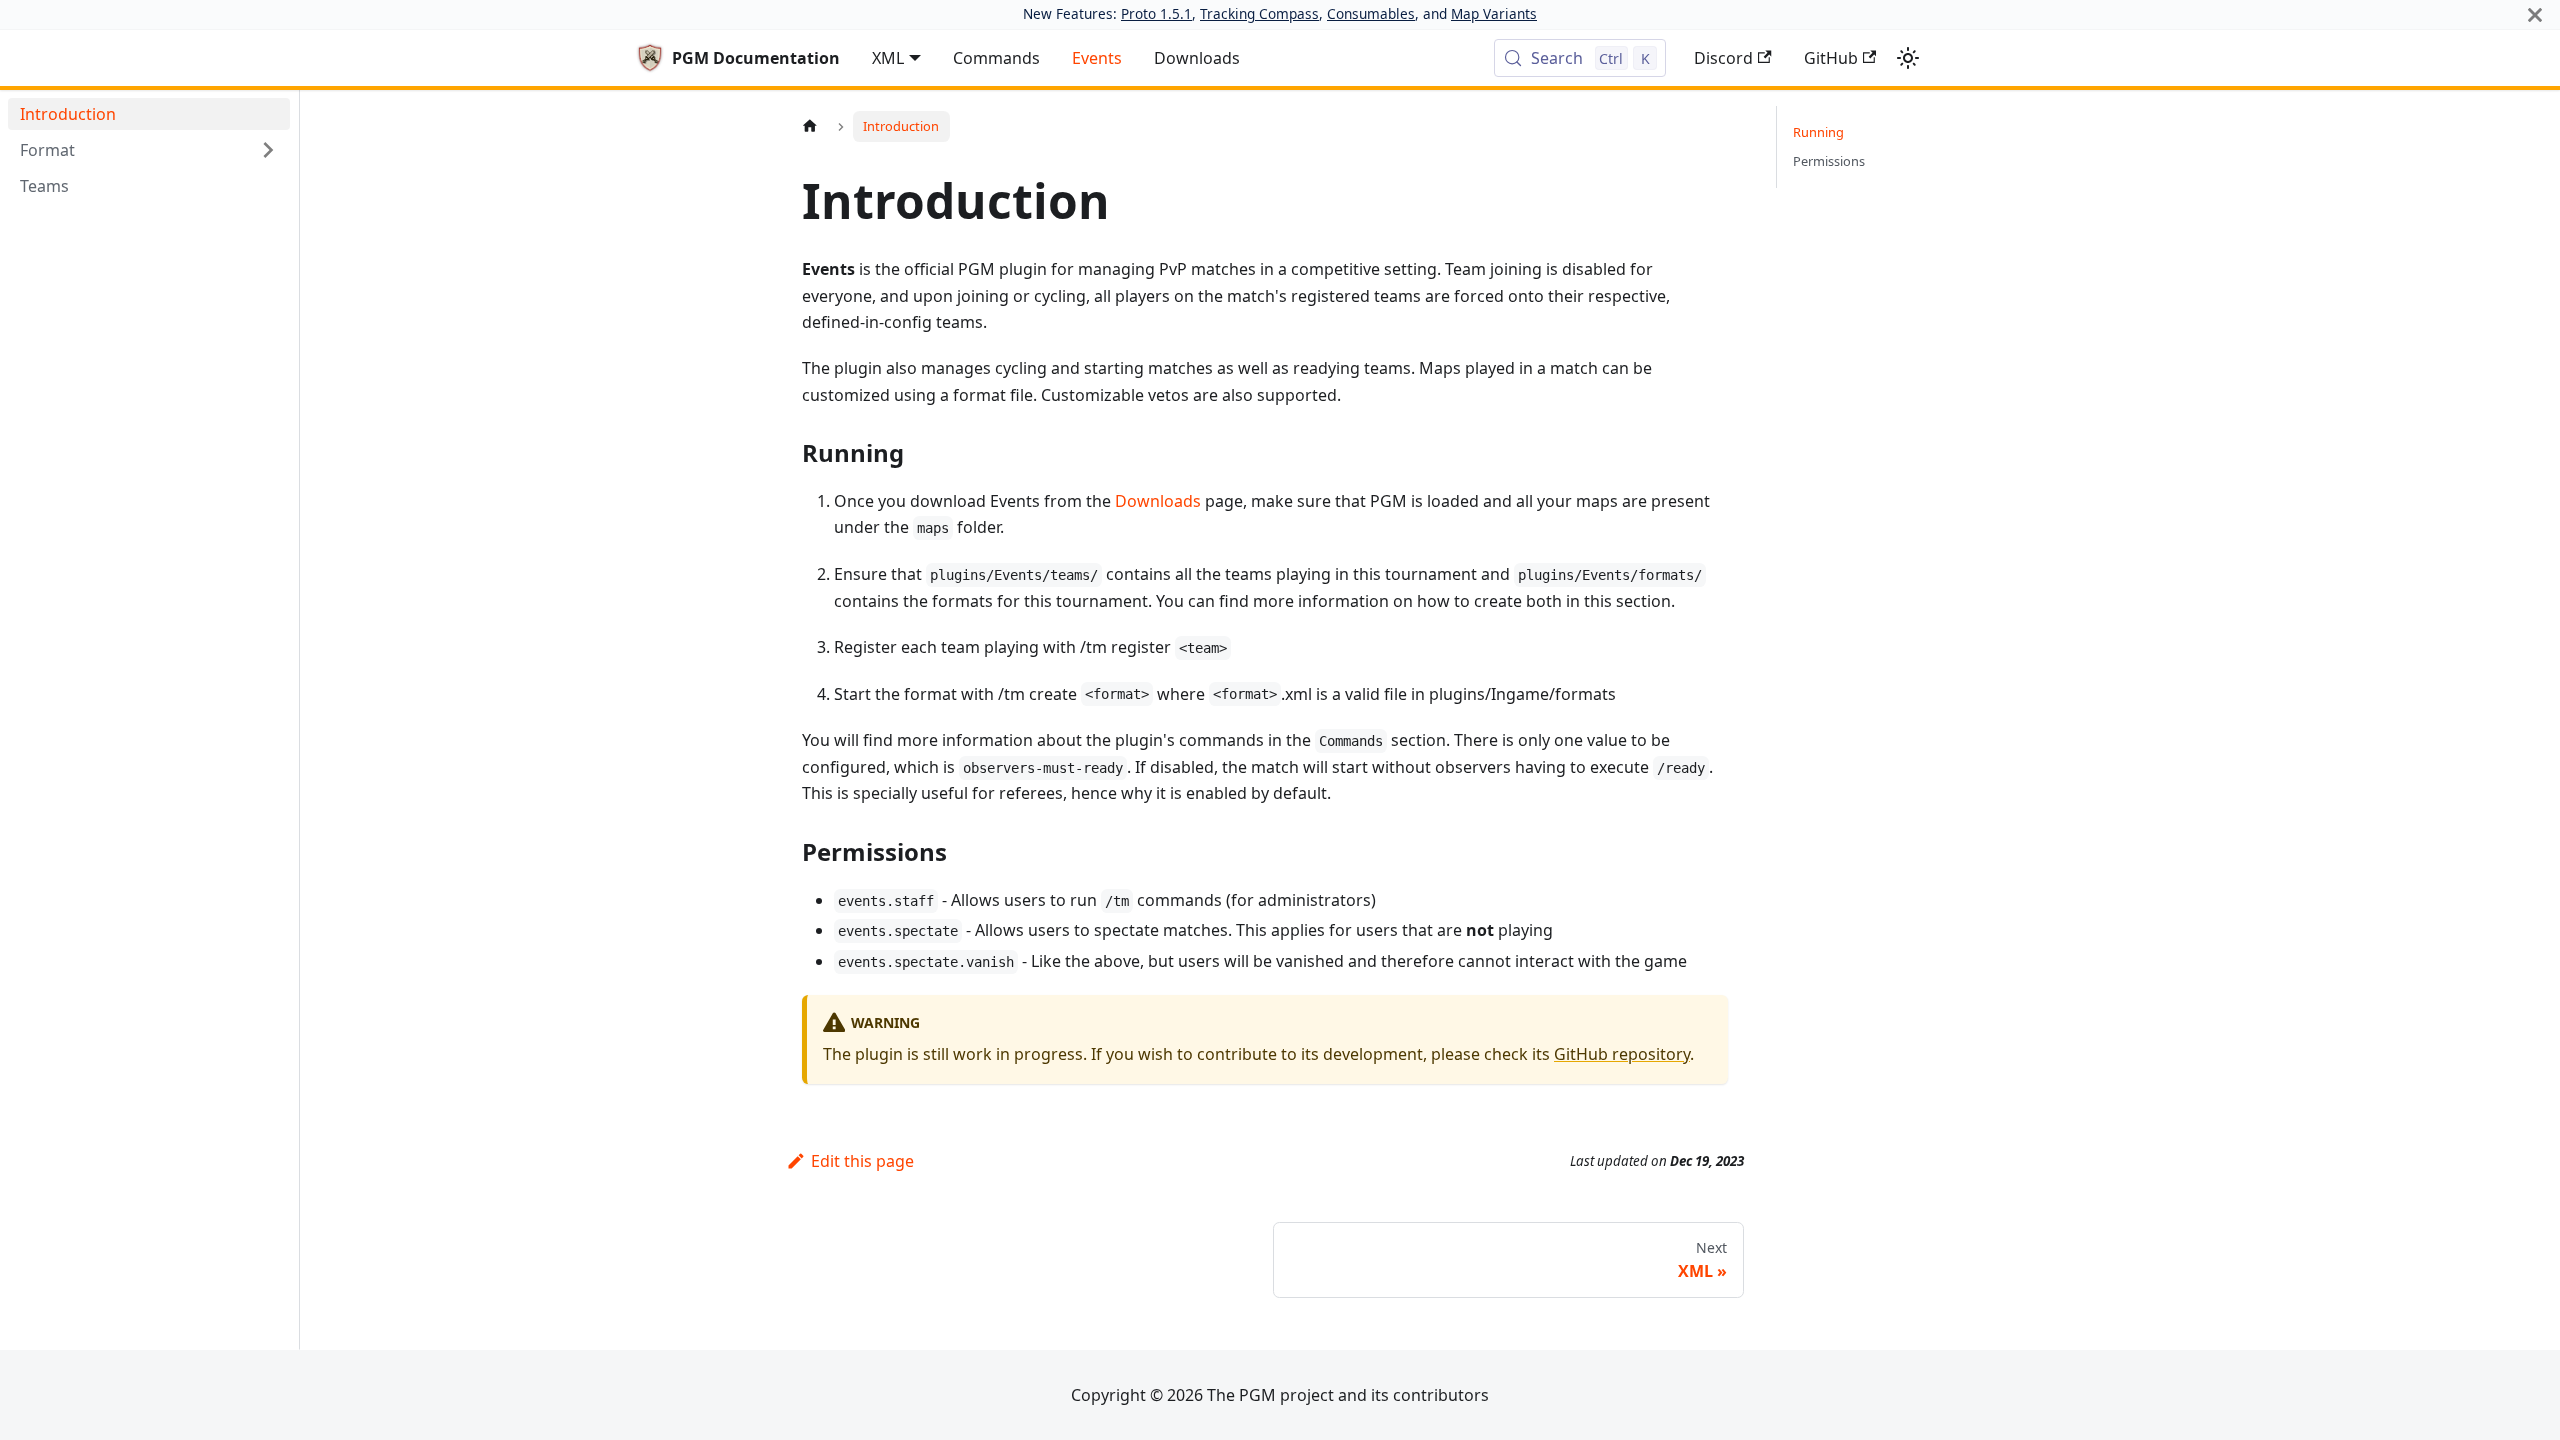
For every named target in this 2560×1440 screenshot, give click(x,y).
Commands (996, 58)
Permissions (1829, 161)
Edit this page (862, 1161)
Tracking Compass (1259, 13)
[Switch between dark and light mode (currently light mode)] (1908, 58)
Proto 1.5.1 (1156, 13)
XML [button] (888, 58)
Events (1097, 58)
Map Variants (1494, 13)
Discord (1723, 58)
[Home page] (810, 126)
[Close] (2535, 14)
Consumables (1371, 13)
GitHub (1831, 58)
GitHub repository (1622, 1054)
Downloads (1197, 58)
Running (1818, 132)
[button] (149, 150)
